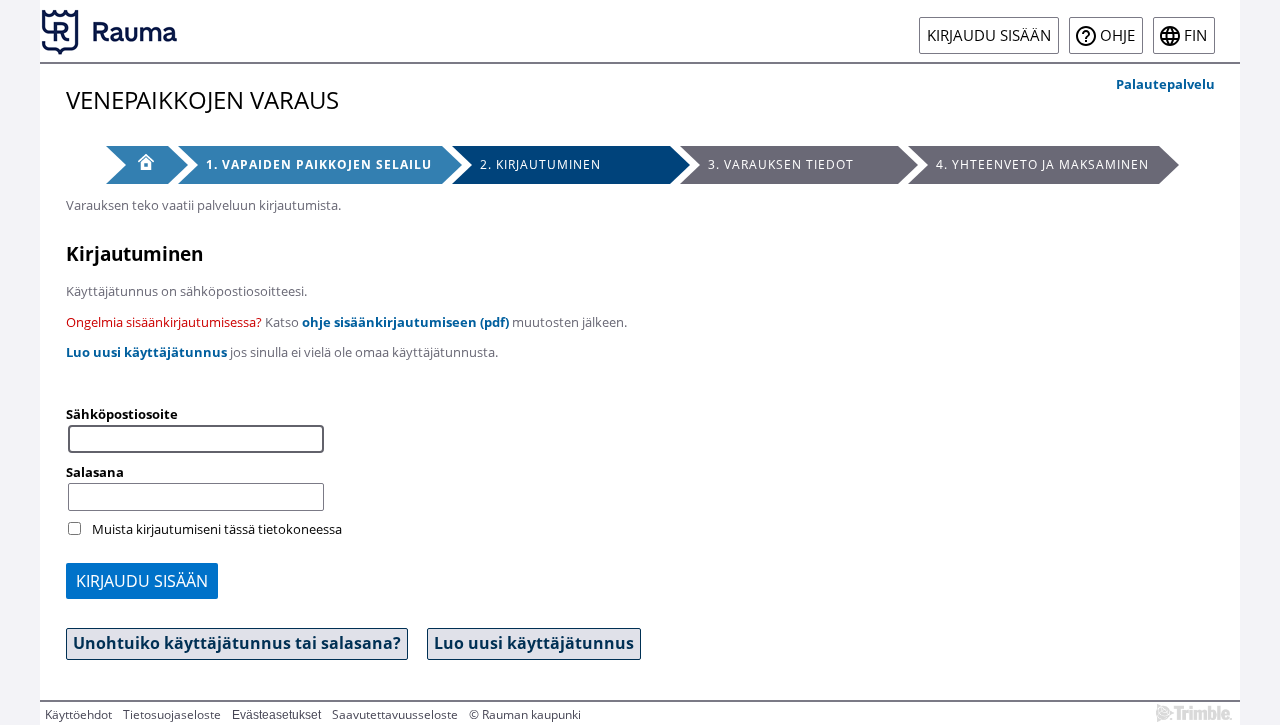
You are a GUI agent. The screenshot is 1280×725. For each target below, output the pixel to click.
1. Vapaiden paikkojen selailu (319, 164)
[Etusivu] (137, 165)
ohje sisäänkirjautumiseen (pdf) (405, 322)
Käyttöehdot (78, 714)
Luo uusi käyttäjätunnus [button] (534, 643)
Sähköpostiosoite (122, 414)
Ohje (1117, 35)
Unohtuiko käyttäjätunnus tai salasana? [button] (237, 643)
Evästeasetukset (276, 715)
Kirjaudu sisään (989, 35)
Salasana (95, 472)
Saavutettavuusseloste (395, 714)
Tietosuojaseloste (172, 714)
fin (1195, 35)
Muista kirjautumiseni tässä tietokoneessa (217, 529)
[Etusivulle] (110, 31)
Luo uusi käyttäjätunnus (146, 352)
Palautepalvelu (1165, 84)
